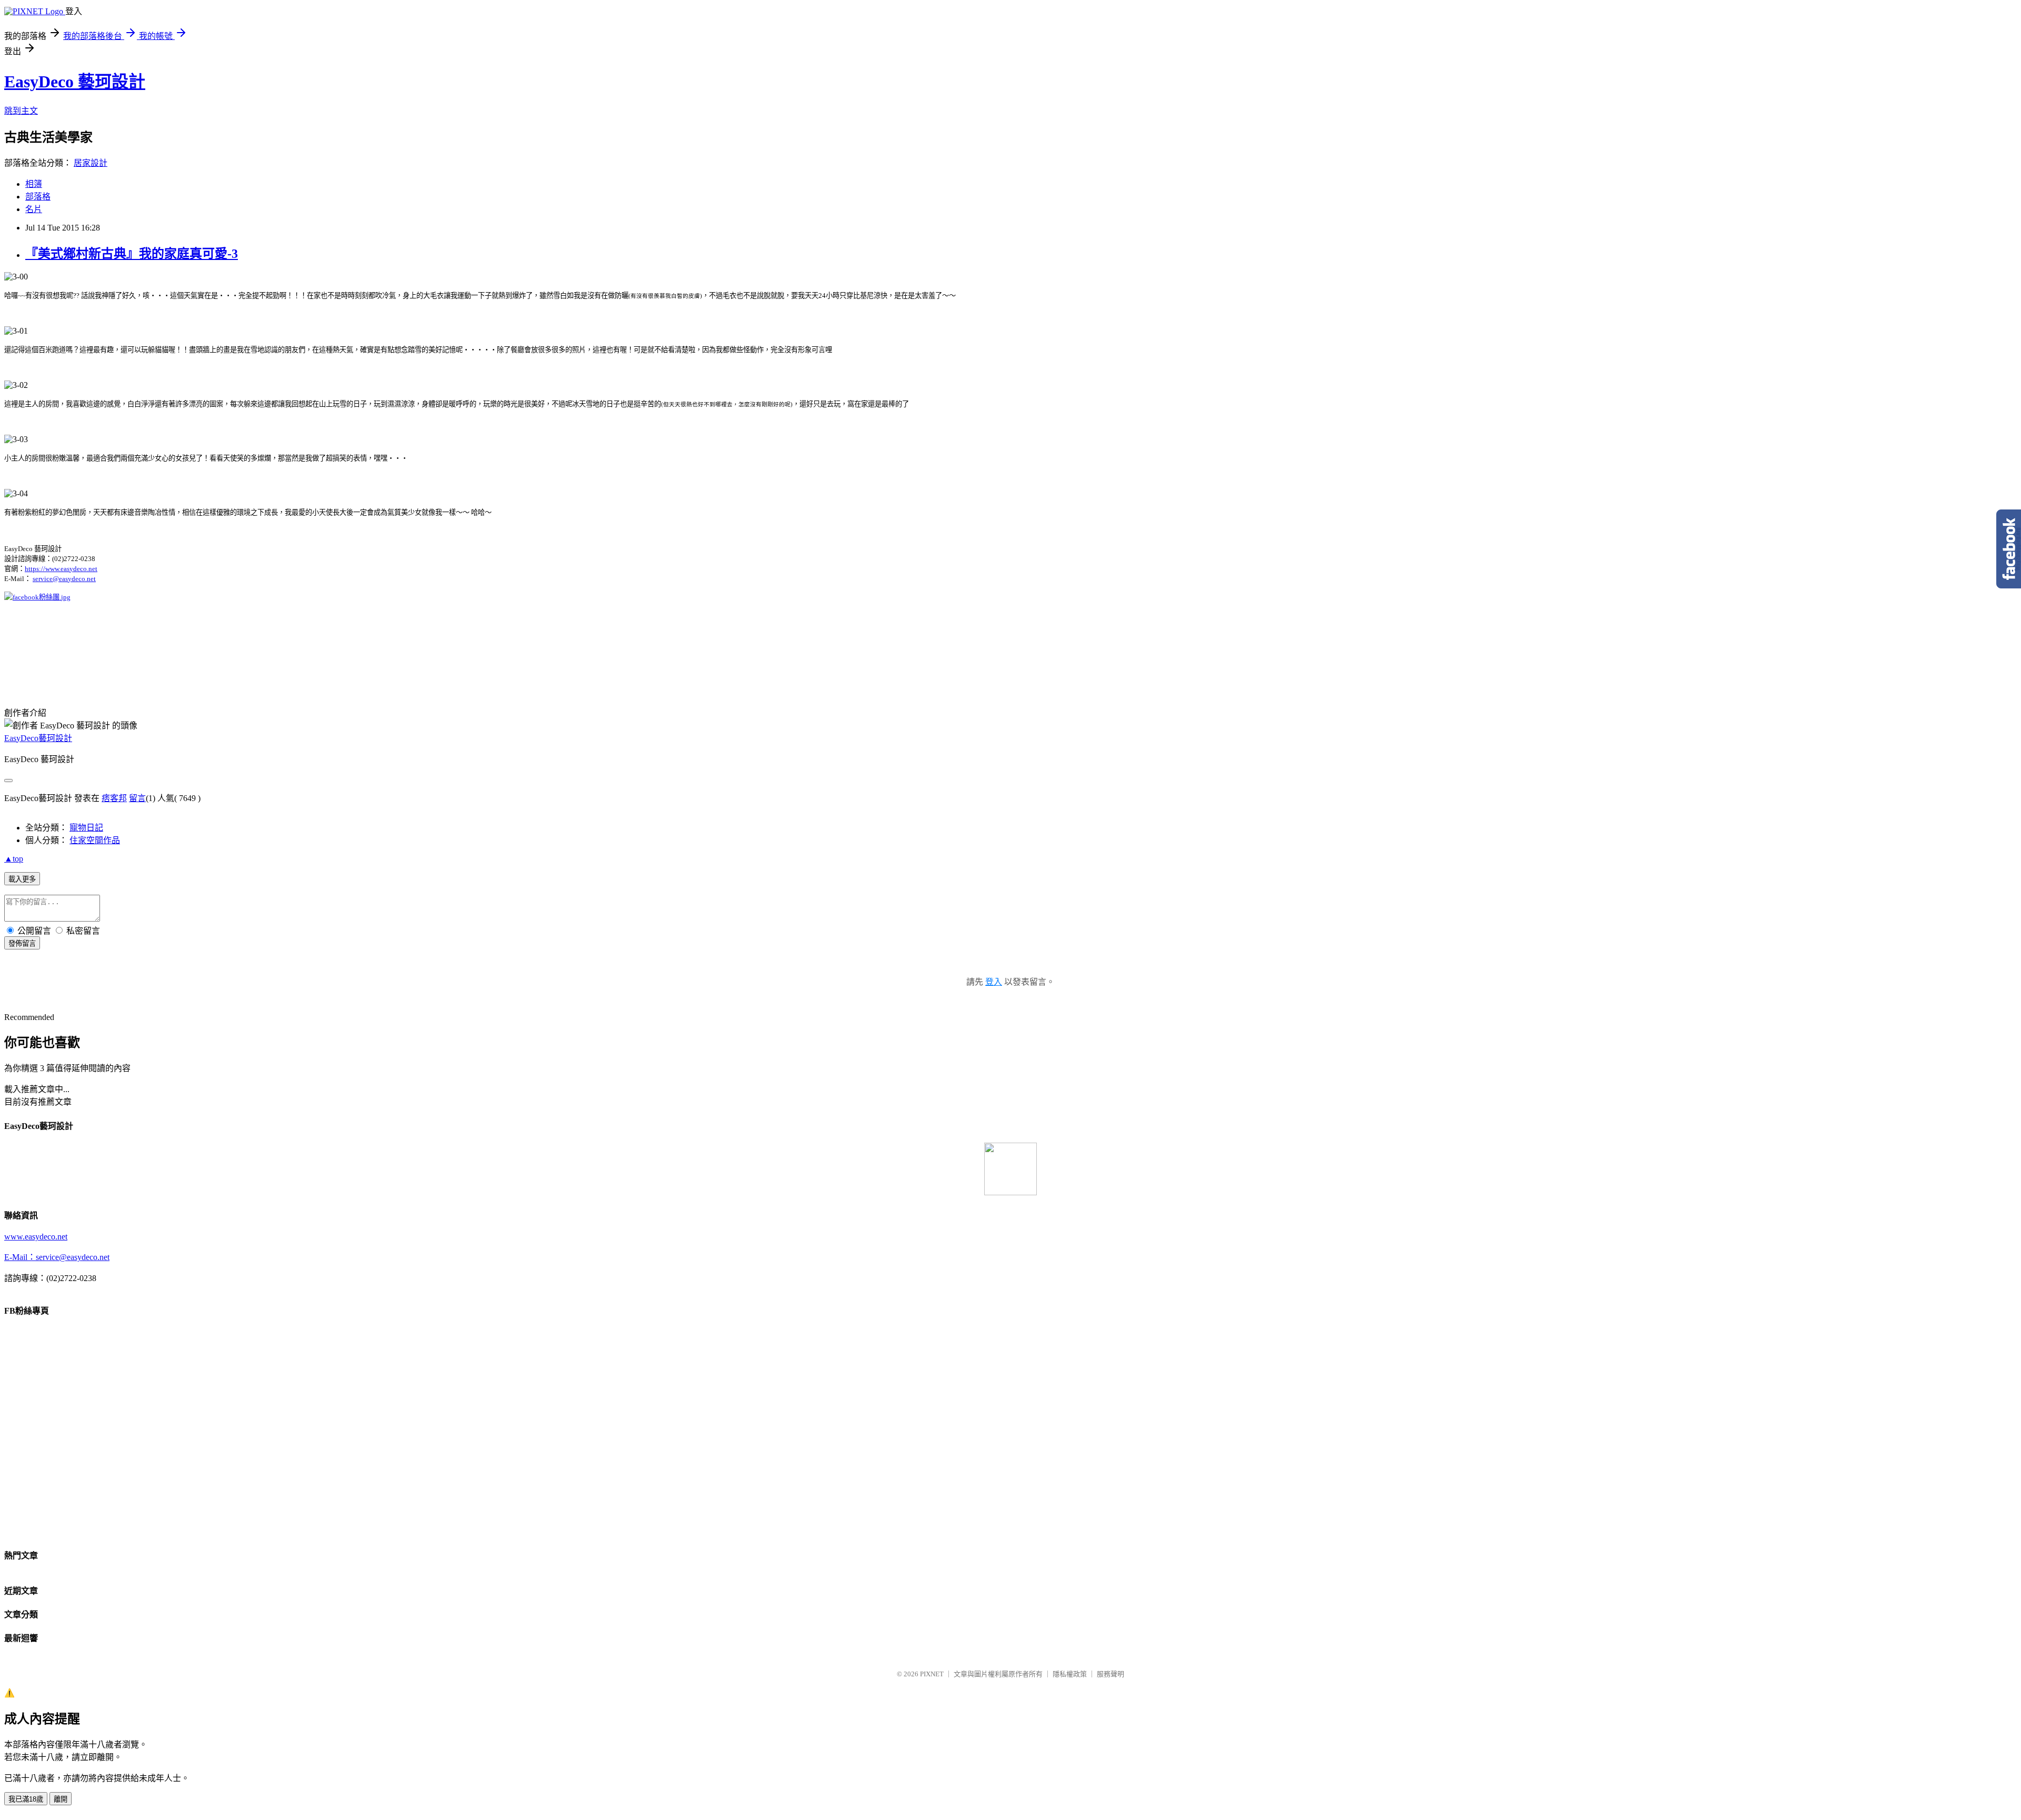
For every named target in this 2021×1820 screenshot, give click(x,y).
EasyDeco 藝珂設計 (75, 82)
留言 (137, 798)
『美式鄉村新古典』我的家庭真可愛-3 (132, 254)
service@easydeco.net (64, 579)
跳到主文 (21, 111)
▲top (14, 859)
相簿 (34, 184)
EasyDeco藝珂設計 (38, 738)
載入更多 (22, 879)
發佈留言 (22, 943)
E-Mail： (20, 1257)
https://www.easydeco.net (61, 569)
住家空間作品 (95, 840)
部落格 (38, 197)
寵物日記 (86, 828)
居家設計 (91, 163)
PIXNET (932, 1674)
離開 (61, 1799)
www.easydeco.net (36, 1237)
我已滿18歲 (26, 1799)
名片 (34, 209)
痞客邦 (114, 798)
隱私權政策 (1070, 1674)
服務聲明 (1110, 1674)
